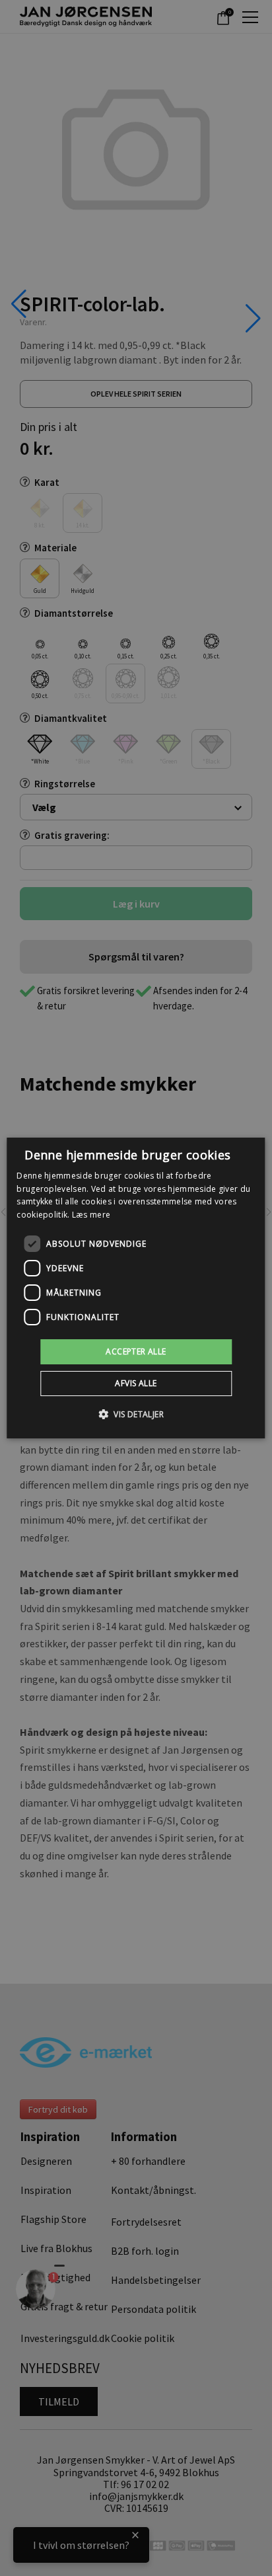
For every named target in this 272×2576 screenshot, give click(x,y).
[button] (136, 1414)
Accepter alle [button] (136, 1351)
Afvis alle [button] (136, 1383)
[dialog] (136, 1288)
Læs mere (91, 1215)
